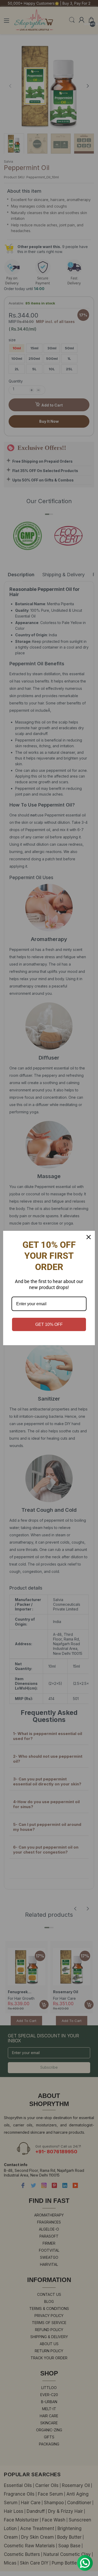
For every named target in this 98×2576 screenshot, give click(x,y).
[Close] (89, 1237)
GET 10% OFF (49, 1324)
